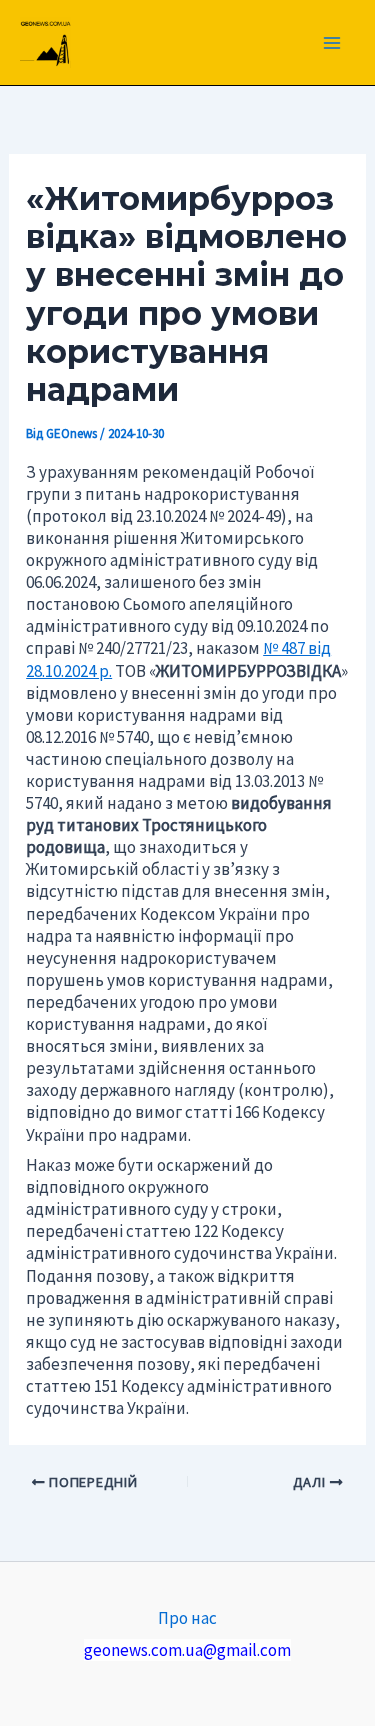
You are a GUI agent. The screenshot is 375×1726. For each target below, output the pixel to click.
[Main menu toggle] (333, 43)
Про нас (187, 1618)
